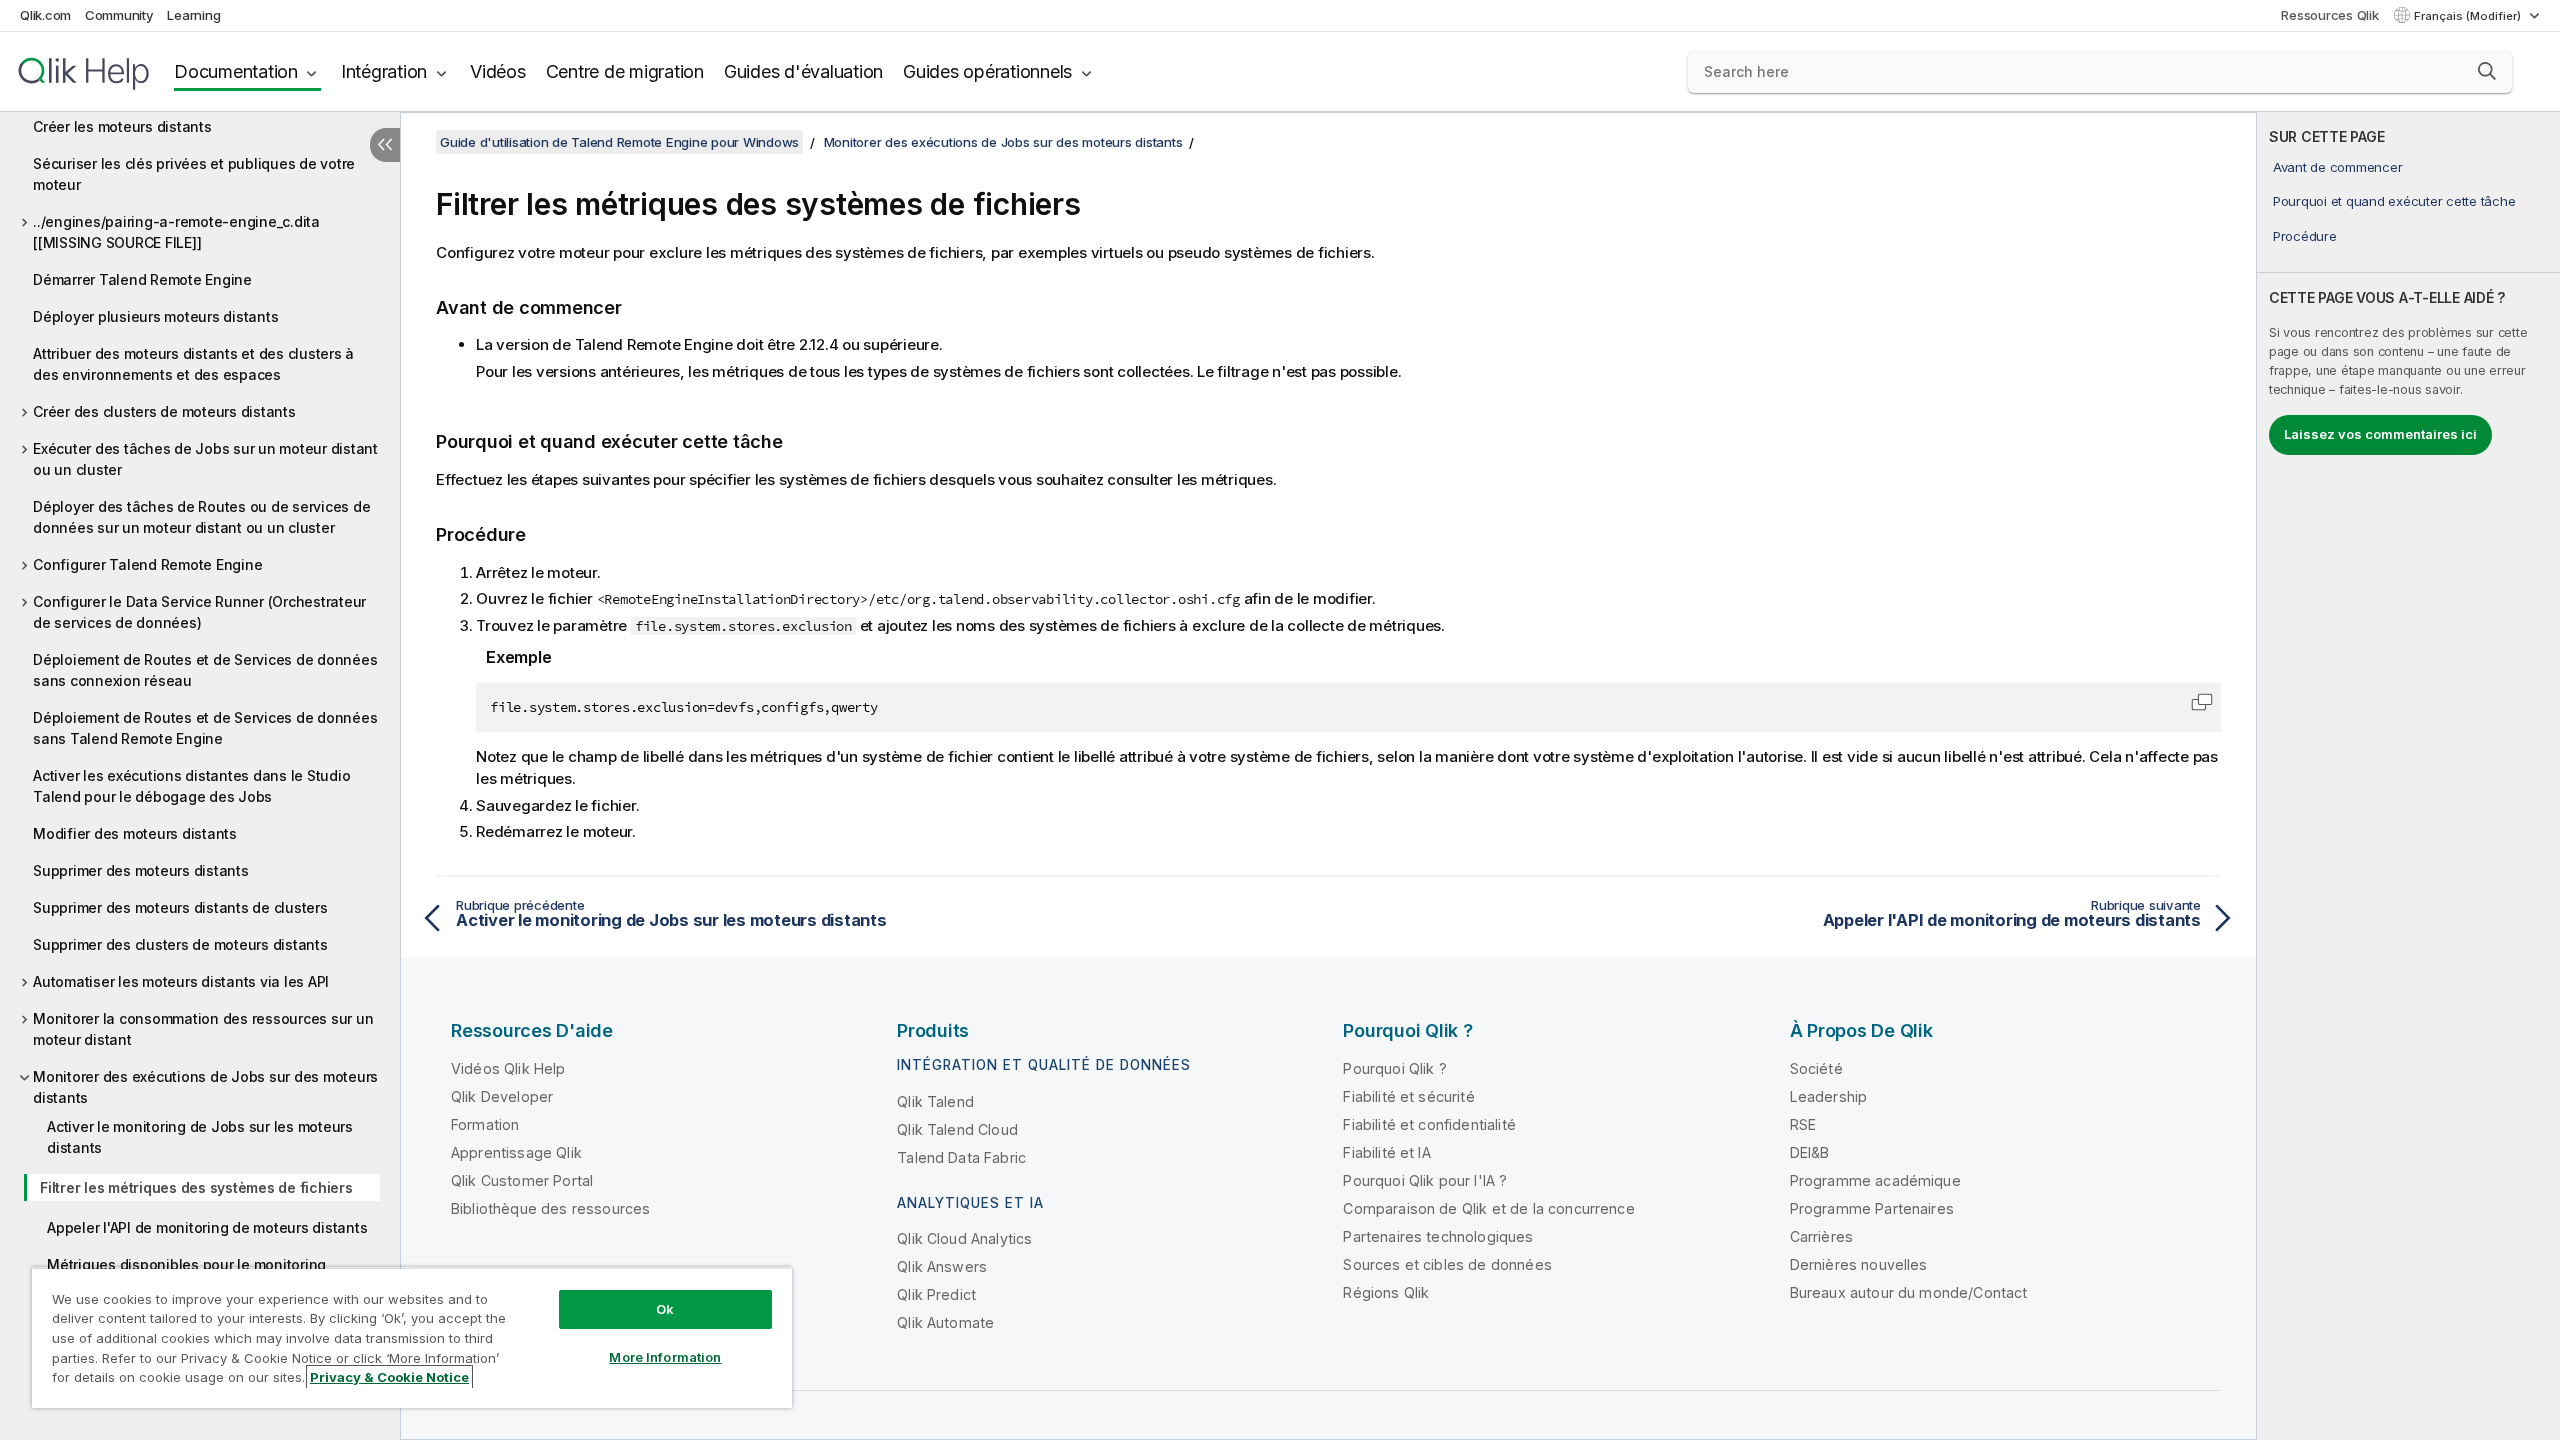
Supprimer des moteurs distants (141, 870)
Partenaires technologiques (1438, 1236)
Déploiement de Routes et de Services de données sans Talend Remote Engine (205, 728)
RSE (1803, 1124)
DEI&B (1810, 1152)
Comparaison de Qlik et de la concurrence (1488, 1208)
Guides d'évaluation (803, 71)
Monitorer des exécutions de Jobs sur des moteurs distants (205, 1087)
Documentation (236, 71)
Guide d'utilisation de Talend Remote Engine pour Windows (619, 142)
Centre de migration (625, 71)
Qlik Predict (936, 1294)
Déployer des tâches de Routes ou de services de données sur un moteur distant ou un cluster (201, 517)
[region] (412, 1337)
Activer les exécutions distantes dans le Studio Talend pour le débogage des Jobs (191, 786)
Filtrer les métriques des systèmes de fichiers (196, 1187)
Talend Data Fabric (961, 1157)
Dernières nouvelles (1859, 1264)
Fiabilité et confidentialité (1429, 1124)
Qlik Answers (942, 1266)
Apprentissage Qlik (516, 1152)
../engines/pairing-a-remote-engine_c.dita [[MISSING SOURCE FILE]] (176, 232)
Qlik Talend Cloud (957, 1129)
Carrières (1821, 1236)
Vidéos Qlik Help (508, 1068)
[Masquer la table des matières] (385, 145)
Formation (485, 1124)
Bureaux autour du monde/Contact (1909, 1292)
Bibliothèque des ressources (550, 1208)
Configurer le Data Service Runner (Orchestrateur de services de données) (199, 612)
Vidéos (498, 71)
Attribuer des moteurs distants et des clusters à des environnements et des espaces (193, 364)
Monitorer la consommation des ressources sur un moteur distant (203, 1029)
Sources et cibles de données (1447, 1264)
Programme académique (1875, 1180)
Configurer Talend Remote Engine (147, 564)
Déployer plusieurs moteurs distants (155, 316)
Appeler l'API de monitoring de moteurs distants (207, 1227)
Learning (193, 15)
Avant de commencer (2338, 167)
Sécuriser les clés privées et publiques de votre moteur (194, 174)
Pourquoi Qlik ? (1394, 1068)
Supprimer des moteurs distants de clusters (180, 907)
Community (119, 15)
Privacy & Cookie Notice (389, 1377)
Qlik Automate (945, 1322)
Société (1816, 1068)
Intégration (384, 71)
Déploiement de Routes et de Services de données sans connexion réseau (205, 670)
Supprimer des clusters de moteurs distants (180, 944)
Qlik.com (45, 15)
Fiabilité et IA (1386, 1152)
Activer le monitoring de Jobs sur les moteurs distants (200, 1137)
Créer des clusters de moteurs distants (164, 411)
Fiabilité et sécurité (1408, 1096)
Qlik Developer (502, 1096)
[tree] (200, 713)
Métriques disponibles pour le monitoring (186, 1264)
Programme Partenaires (1872, 1208)
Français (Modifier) (2469, 16)
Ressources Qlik (2329, 15)
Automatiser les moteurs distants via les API (181, 981)
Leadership (1829, 1096)
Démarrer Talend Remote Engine (142, 279)
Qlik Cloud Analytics (964, 1238)
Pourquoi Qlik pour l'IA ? (1425, 1180)
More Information (665, 1357)
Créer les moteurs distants (122, 126)
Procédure (2305, 236)
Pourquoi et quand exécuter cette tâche (2394, 201)
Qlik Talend (935, 1101)
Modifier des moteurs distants (135, 833)
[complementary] (2408, 776)
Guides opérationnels (987, 71)
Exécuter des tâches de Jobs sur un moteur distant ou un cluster (205, 459)
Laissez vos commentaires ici (2380, 434)
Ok (665, 1309)
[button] (2487, 71)
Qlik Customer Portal (522, 1180)
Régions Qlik (1386, 1292)
